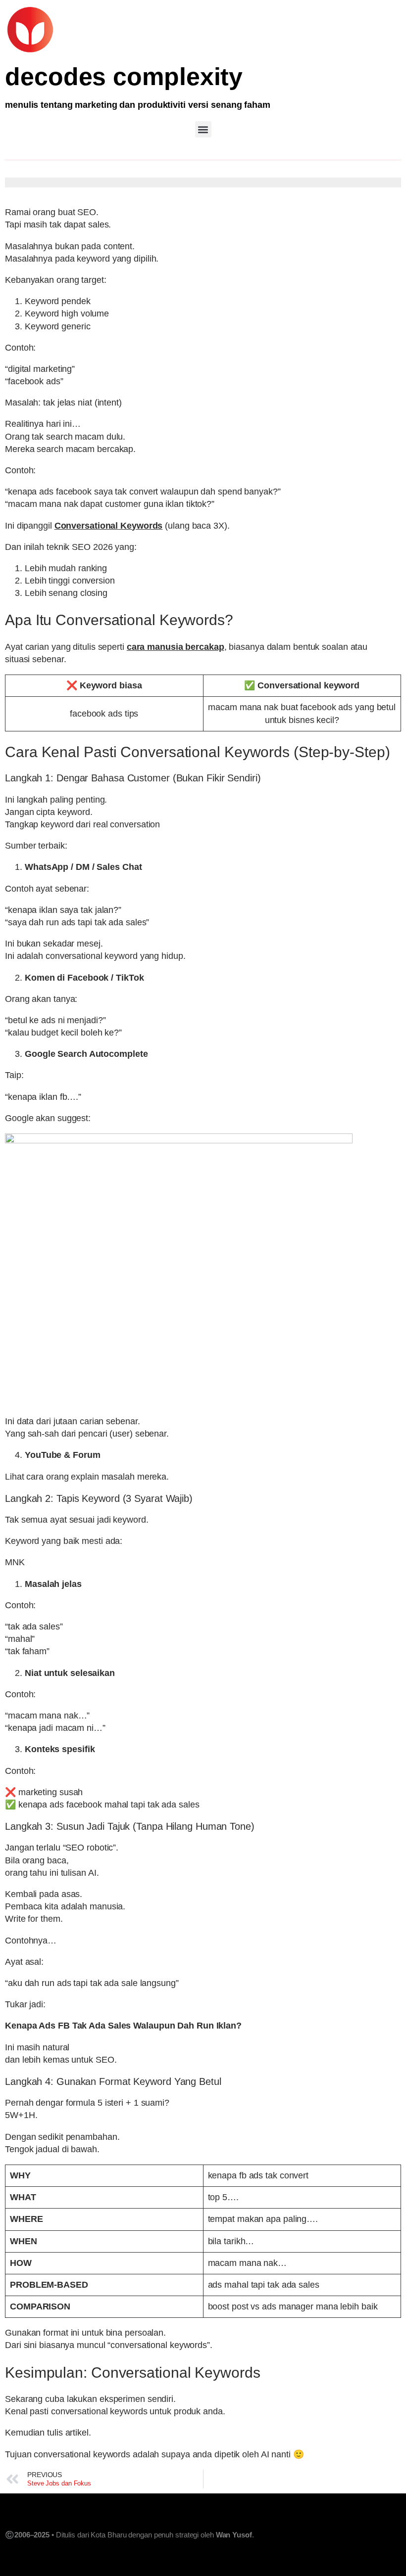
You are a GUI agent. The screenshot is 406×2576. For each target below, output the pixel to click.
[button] (203, 129)
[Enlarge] (388, 1146)
